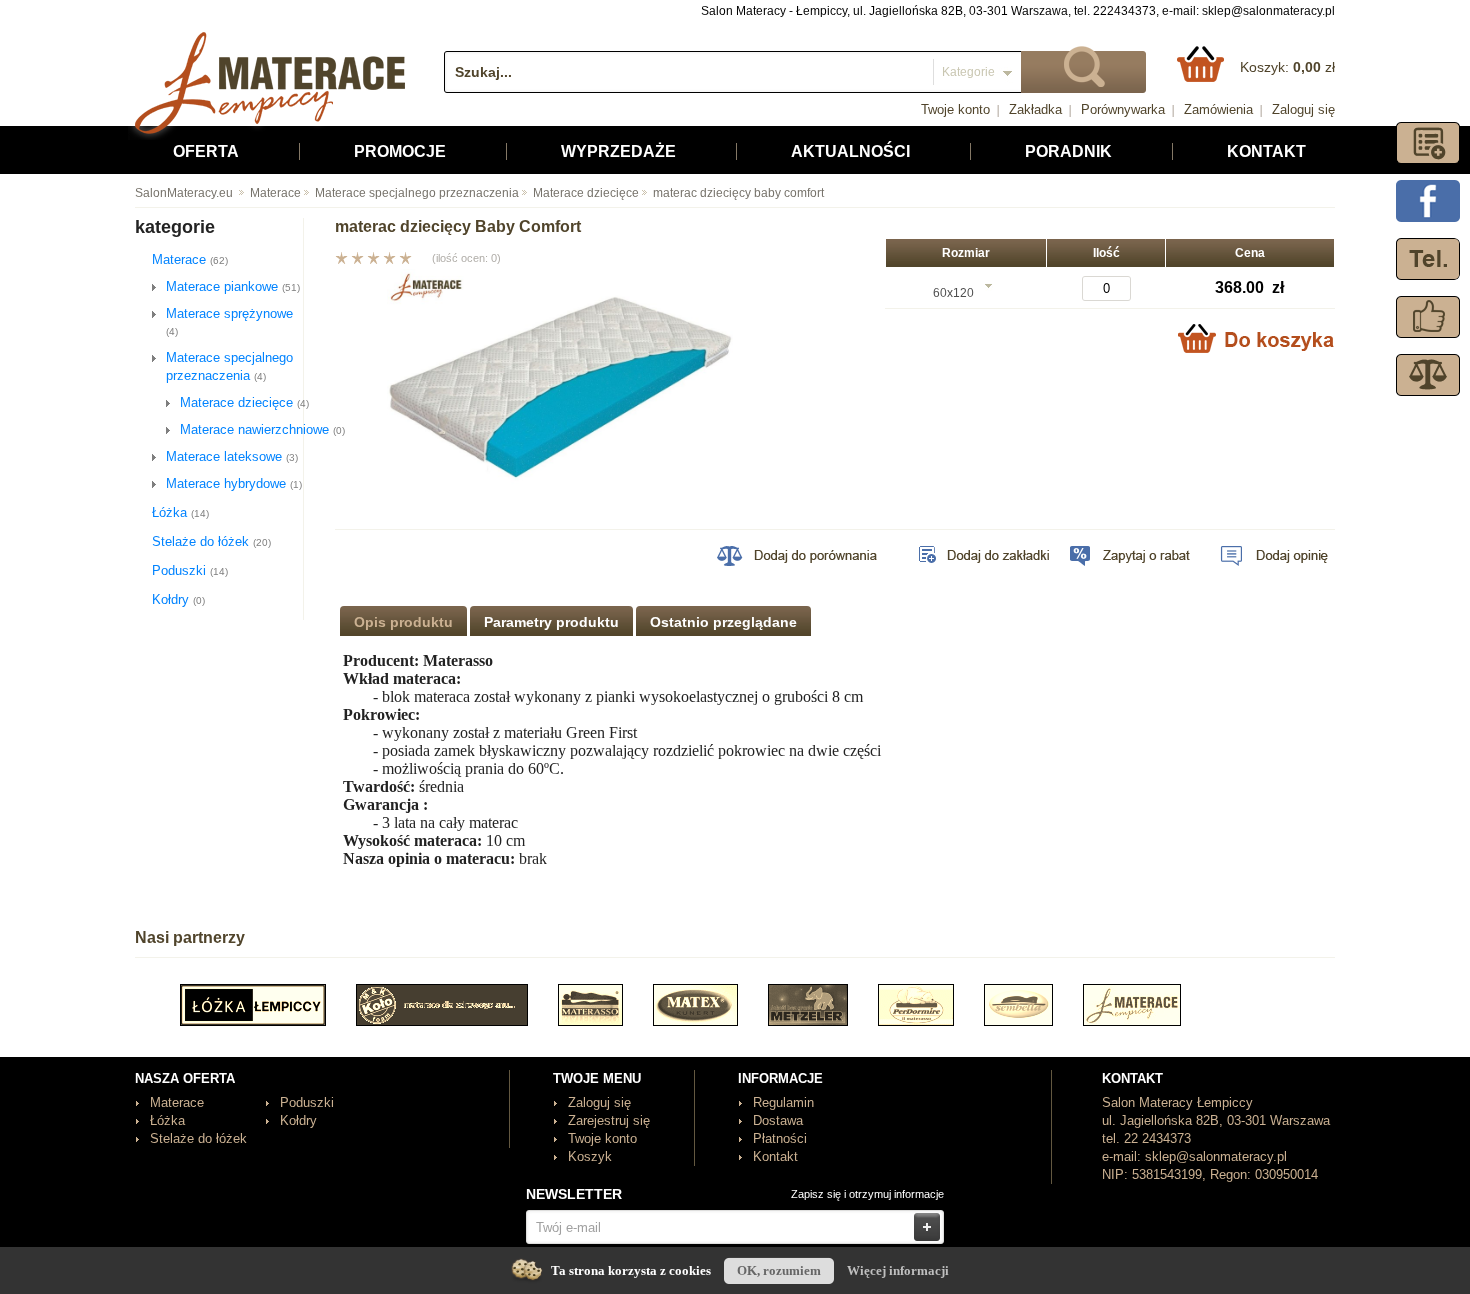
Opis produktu (403, 622)
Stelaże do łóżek (211, 541)
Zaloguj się (1303, 109)
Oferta (206, 151)
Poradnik (1068, 151)
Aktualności (850, 151)
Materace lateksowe (232, 456)
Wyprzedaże (618, 151)
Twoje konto (955, 109)
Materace (275, 193)
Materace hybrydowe (234, 483)
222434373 (1124, 11)
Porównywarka (1123, 109)
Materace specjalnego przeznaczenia (417, 193)
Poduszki (190, 570)
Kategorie (968, 72)
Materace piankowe (233, 286)
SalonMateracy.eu (184, 193)
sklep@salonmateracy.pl (1268, 11)
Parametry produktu (551, 622)
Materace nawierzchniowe (262, 429)
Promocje (400, 151)
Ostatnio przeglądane (723, 622)
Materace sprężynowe (229, 321)
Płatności (780, 1138)
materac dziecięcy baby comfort (738, 193)
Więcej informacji (898, 1270)
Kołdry (178, 599)
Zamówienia (1218, 109)
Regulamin (783, 1102)
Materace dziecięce (586, 193)
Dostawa (778, 1120)
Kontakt (1266, 151)
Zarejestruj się (609, 1120)
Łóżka (180, 512)
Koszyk (590, 1156)
